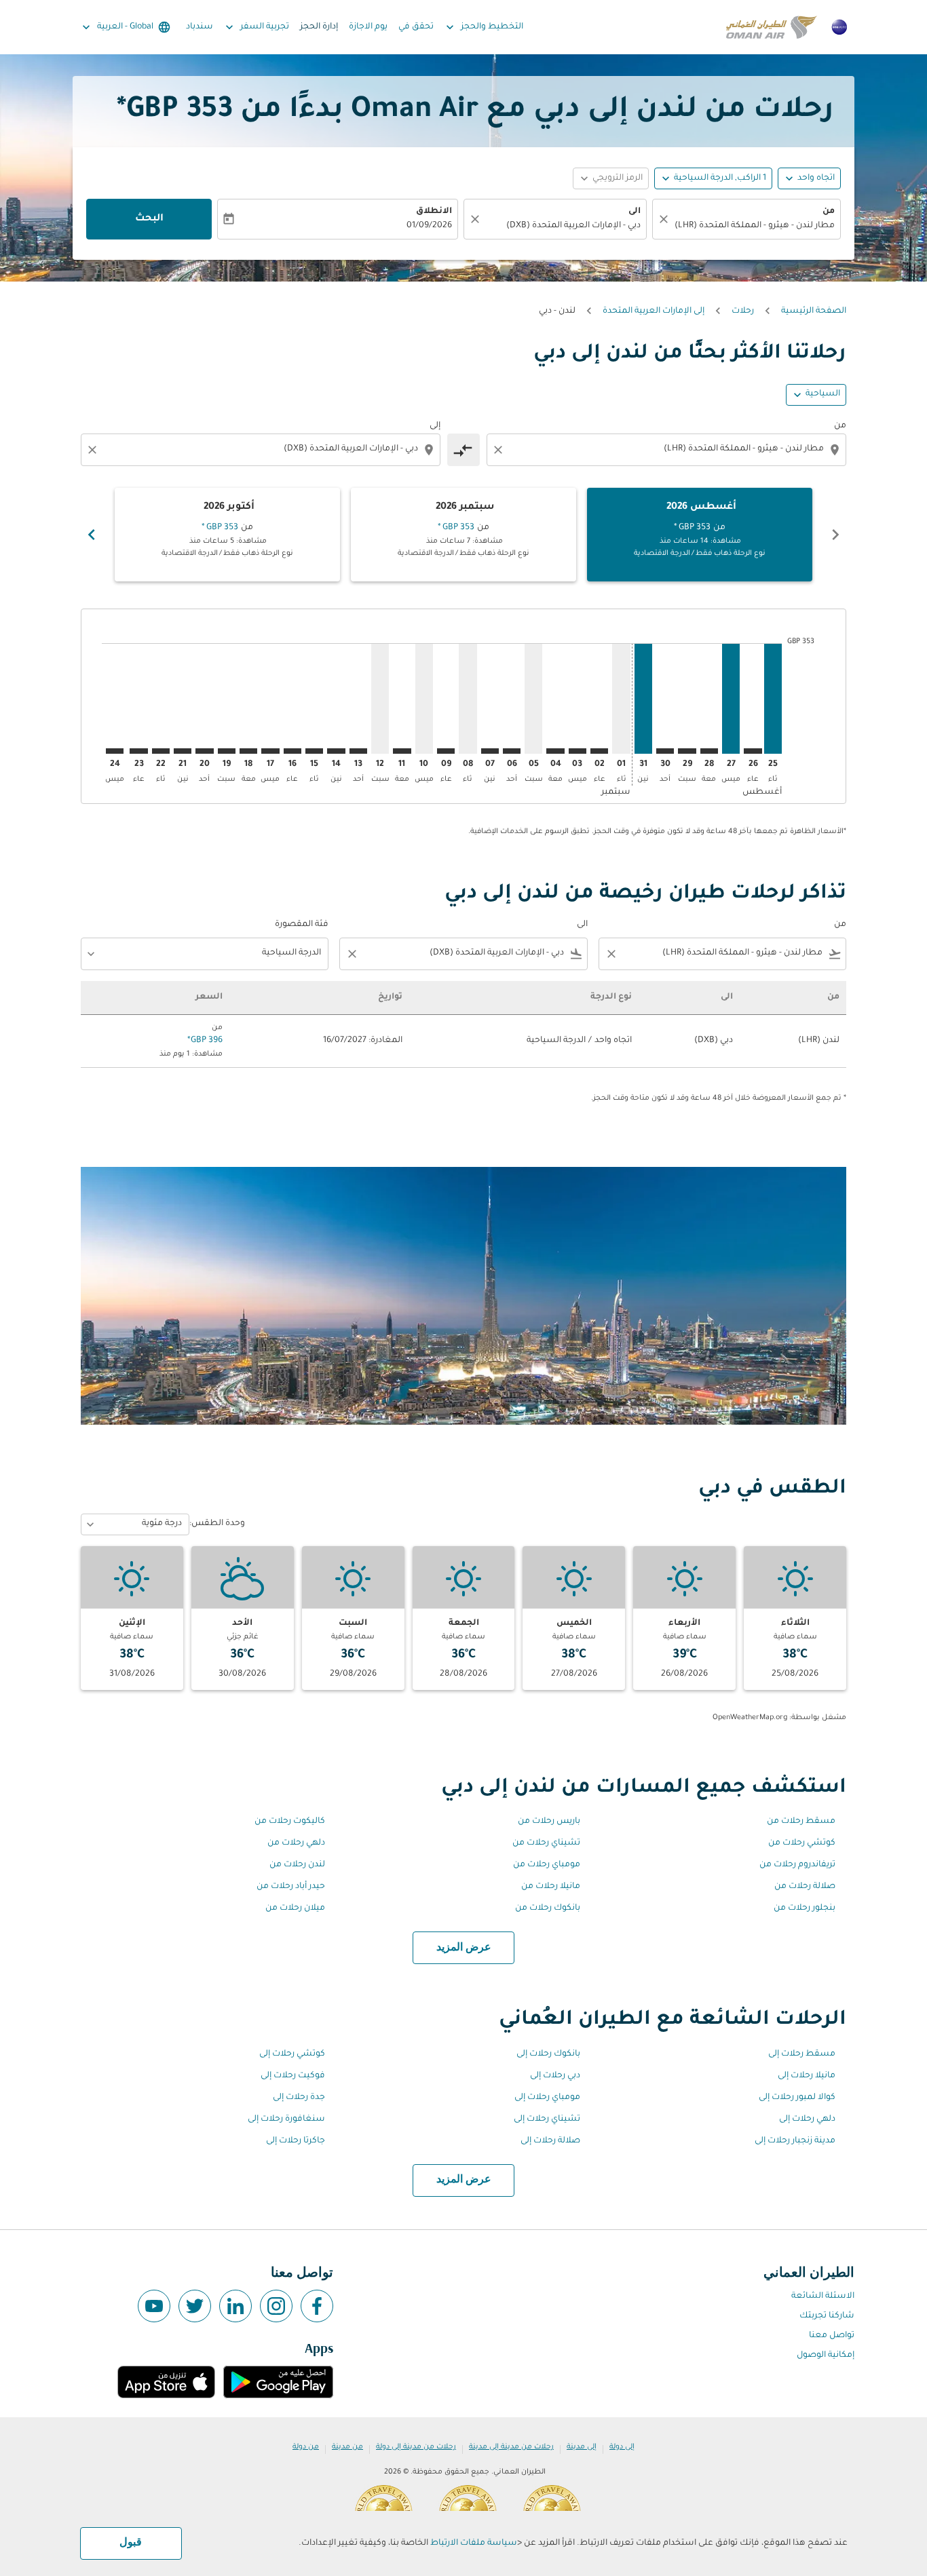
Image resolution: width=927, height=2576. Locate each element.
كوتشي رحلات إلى (292, 2054)
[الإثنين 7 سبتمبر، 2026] (490, 751)
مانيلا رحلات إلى (807, 2076)
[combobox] (753, 226)
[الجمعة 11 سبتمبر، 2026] (402, 751)
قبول (131, 2543)
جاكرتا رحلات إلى (296, 2141)
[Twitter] (195, 2306)
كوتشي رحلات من (802, 1843)
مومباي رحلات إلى (547, 2098)
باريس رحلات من (549, 1822)
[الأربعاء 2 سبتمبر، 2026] (599, 751)
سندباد (200, 27)
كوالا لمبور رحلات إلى (797, 2098)
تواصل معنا (832, 2336)
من (829, 212)
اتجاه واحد (816, 178)
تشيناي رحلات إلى (547, 2119)
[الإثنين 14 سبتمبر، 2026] (336, 751)
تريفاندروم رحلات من (797, 1865)
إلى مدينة (582, 2447)
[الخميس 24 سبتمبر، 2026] (115, 751)
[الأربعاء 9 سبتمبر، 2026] (446, 751)
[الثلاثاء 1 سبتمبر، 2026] (621, 698)
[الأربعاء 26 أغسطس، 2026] (753, 751)
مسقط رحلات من (801, 1822)
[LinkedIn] (235, 2306)
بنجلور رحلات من (805, 1908)
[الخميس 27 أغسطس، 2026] (731, 698)
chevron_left (835, 535)
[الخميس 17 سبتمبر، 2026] (270, 751)
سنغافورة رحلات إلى (286, 2119)
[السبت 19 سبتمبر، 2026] (227, 751)
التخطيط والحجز (483, 27)
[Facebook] (317, 2306)
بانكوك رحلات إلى (548, 2054)
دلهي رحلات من (296, 1843)
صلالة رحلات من (805, 1887)
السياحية (823, 394)
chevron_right (92, 535)
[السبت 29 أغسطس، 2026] (687, 751)
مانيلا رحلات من (551, 1887)
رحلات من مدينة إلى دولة (416, 2447)
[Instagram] (276, 2306)
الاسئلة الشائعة (823, 2296)
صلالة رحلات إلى (550, 2141)
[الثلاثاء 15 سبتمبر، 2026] (314, 751)
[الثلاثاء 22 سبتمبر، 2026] (161, 751)
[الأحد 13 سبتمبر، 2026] (358, 751)
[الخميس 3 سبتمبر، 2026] (578, 751)
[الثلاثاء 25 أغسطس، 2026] (773, 698)
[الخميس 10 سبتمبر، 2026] (424, 698)
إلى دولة (622, 2447)
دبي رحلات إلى (555, 2076)
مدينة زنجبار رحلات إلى (795, 2141)
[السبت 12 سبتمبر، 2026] (380, 698)
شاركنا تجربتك (827, 2316)
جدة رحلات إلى (299, 2098)
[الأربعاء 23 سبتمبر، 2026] (138, 751)
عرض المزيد (464, 1948)
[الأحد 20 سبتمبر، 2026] (204, 751)
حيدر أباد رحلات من (291, 1887)
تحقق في (416, 27)
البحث (149, 219)
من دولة (306, 2447)
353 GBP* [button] (175, 111)
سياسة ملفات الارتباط (474, 2543)
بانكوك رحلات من (548, 1908)
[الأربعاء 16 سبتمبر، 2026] (292, 751)
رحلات (743, 311)
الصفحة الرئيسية (814, 311)
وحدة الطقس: (217, 1524)
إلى (435, 426)
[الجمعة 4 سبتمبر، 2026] (555, 751)
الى (635, 212)
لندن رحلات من (297, 1865)
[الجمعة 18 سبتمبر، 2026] (248, 751)
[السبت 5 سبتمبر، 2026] (533, 698)
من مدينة (347, 2447)
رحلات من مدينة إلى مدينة (511, 2447)
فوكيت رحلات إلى (293, 2076)
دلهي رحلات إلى (807, 2119)
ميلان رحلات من (295, 1908)
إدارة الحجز (319, 27)
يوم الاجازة (368, 27)
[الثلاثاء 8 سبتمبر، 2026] (468, 698)
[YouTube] (154, 2306)
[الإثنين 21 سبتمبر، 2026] (183, 751)
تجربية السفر (256, 27)
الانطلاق (434, 212)
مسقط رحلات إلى (802, 2054)
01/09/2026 (429, 226)
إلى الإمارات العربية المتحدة (654, 311)
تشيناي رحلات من (546, 1843)
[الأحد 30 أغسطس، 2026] (665, 751)
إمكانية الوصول (826, 2356)
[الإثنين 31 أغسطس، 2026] (643, 698)
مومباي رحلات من (547, 1865)
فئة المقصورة (302, 925)
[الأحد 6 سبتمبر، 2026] (512, 751)
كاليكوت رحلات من (290, 1822)
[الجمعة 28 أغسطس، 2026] (709, 751)
